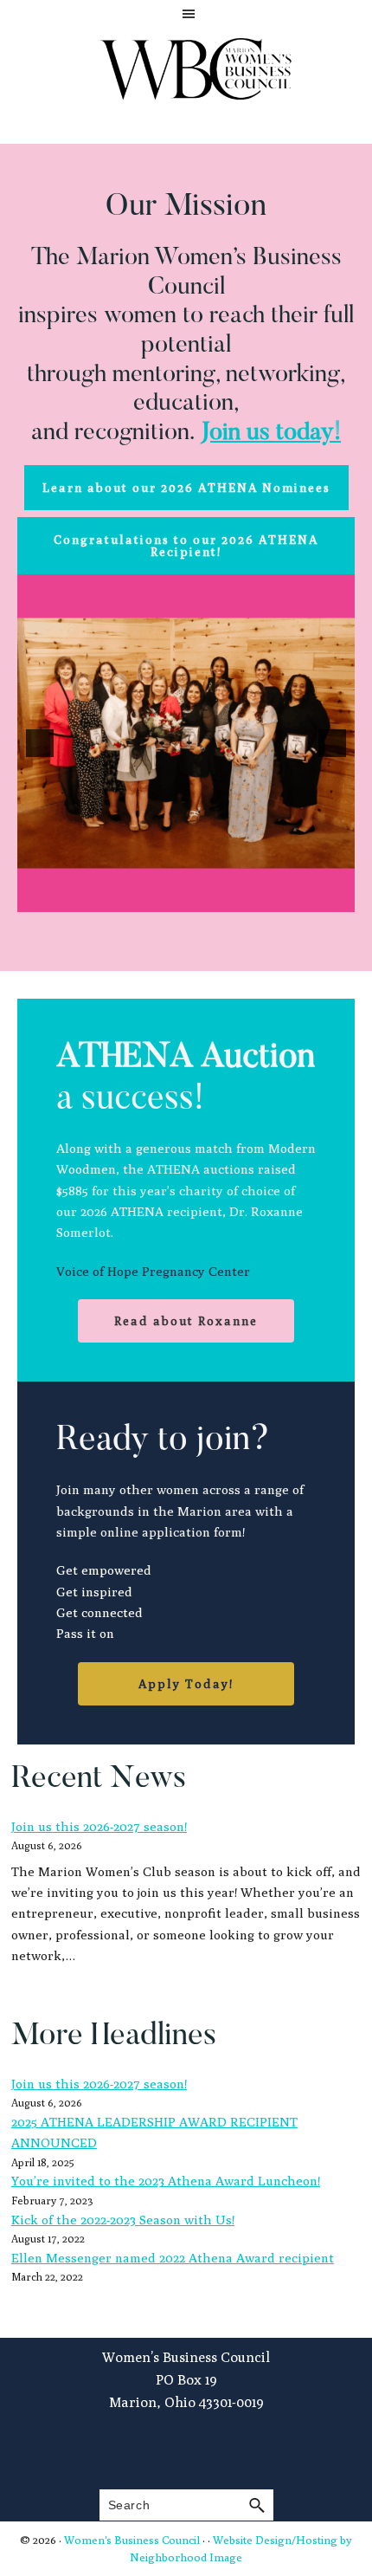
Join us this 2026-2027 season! (99, 1826)
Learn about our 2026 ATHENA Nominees (186, 488)
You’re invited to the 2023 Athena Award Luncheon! (166, 2181)
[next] (332, 743)
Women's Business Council (132, 2540)
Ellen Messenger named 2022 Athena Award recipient (173, 2258)
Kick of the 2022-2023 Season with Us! (123, 2220)
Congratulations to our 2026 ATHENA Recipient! (186, 546)
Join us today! (271, 433)
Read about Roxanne (186, 1321)
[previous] (40, 743)
